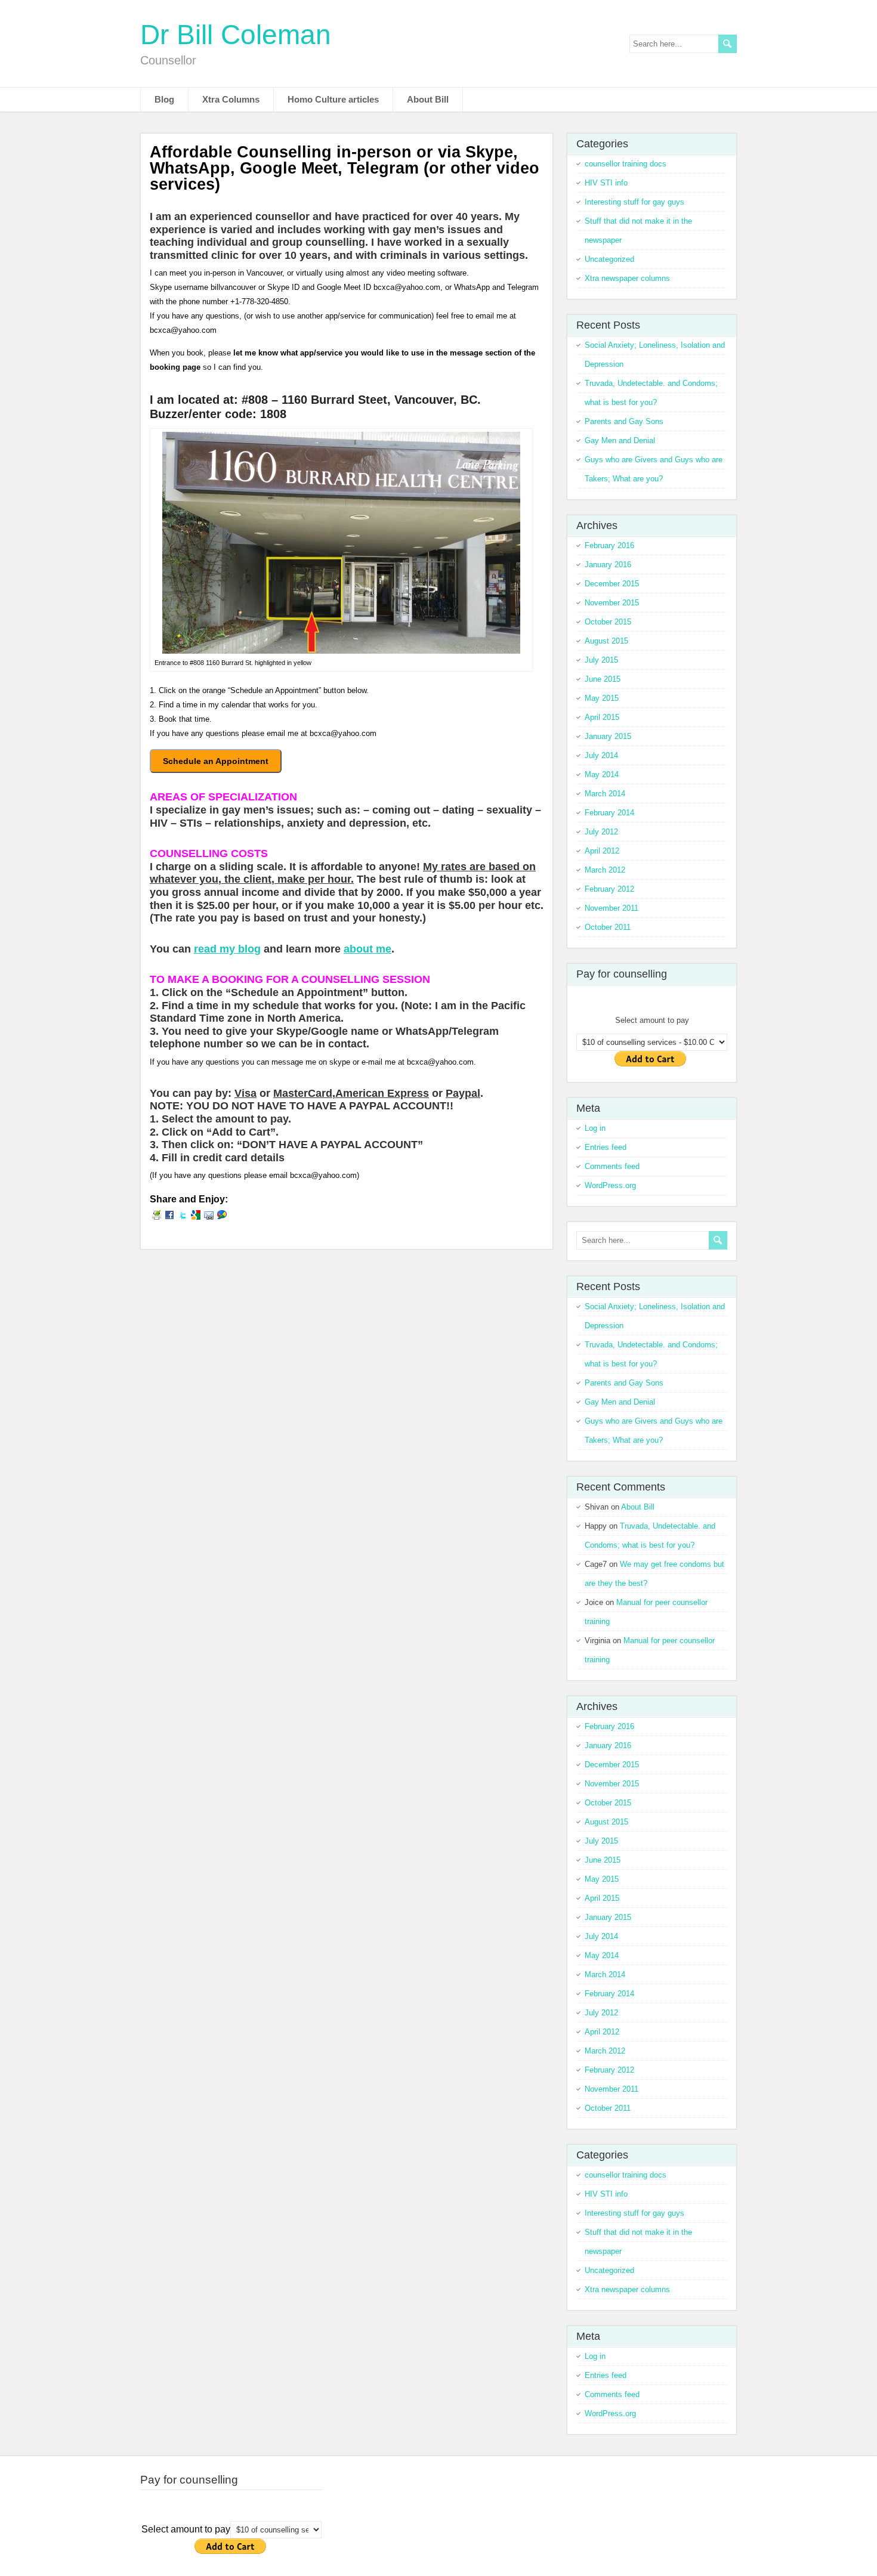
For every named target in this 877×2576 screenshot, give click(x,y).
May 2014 (602, 774)
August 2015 (606, 641)
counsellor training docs (626, 164)
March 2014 (605, 794)
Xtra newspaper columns (627, 278)
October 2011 (608, 927)
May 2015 (602, 698)
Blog (164, 99)
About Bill (428, 99)
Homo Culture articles (333, 99)
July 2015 (601, 660)
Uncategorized (609, 259)
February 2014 (609, 813)
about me (368, 949)
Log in (595, 1128)
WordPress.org (610, 1185)
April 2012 (602, 851)
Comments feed (612, 1166)
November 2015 (612, 603)
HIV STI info (606, 183)
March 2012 (605, 870)
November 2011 (612, 908)
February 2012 (609, 889)
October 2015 (608, 622)
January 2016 (608, 565)
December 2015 (612, 584)
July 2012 (601, 832)
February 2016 (609, 545)
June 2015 (603, 679)
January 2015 (608, 736)
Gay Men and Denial (620, 440)
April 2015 (602, 717)
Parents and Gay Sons (624, 421)
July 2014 (601, 755)
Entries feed (606, 1147)
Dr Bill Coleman (236, 35)
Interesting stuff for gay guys (634, 202)
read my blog (227, 949)
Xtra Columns (231, 99)
